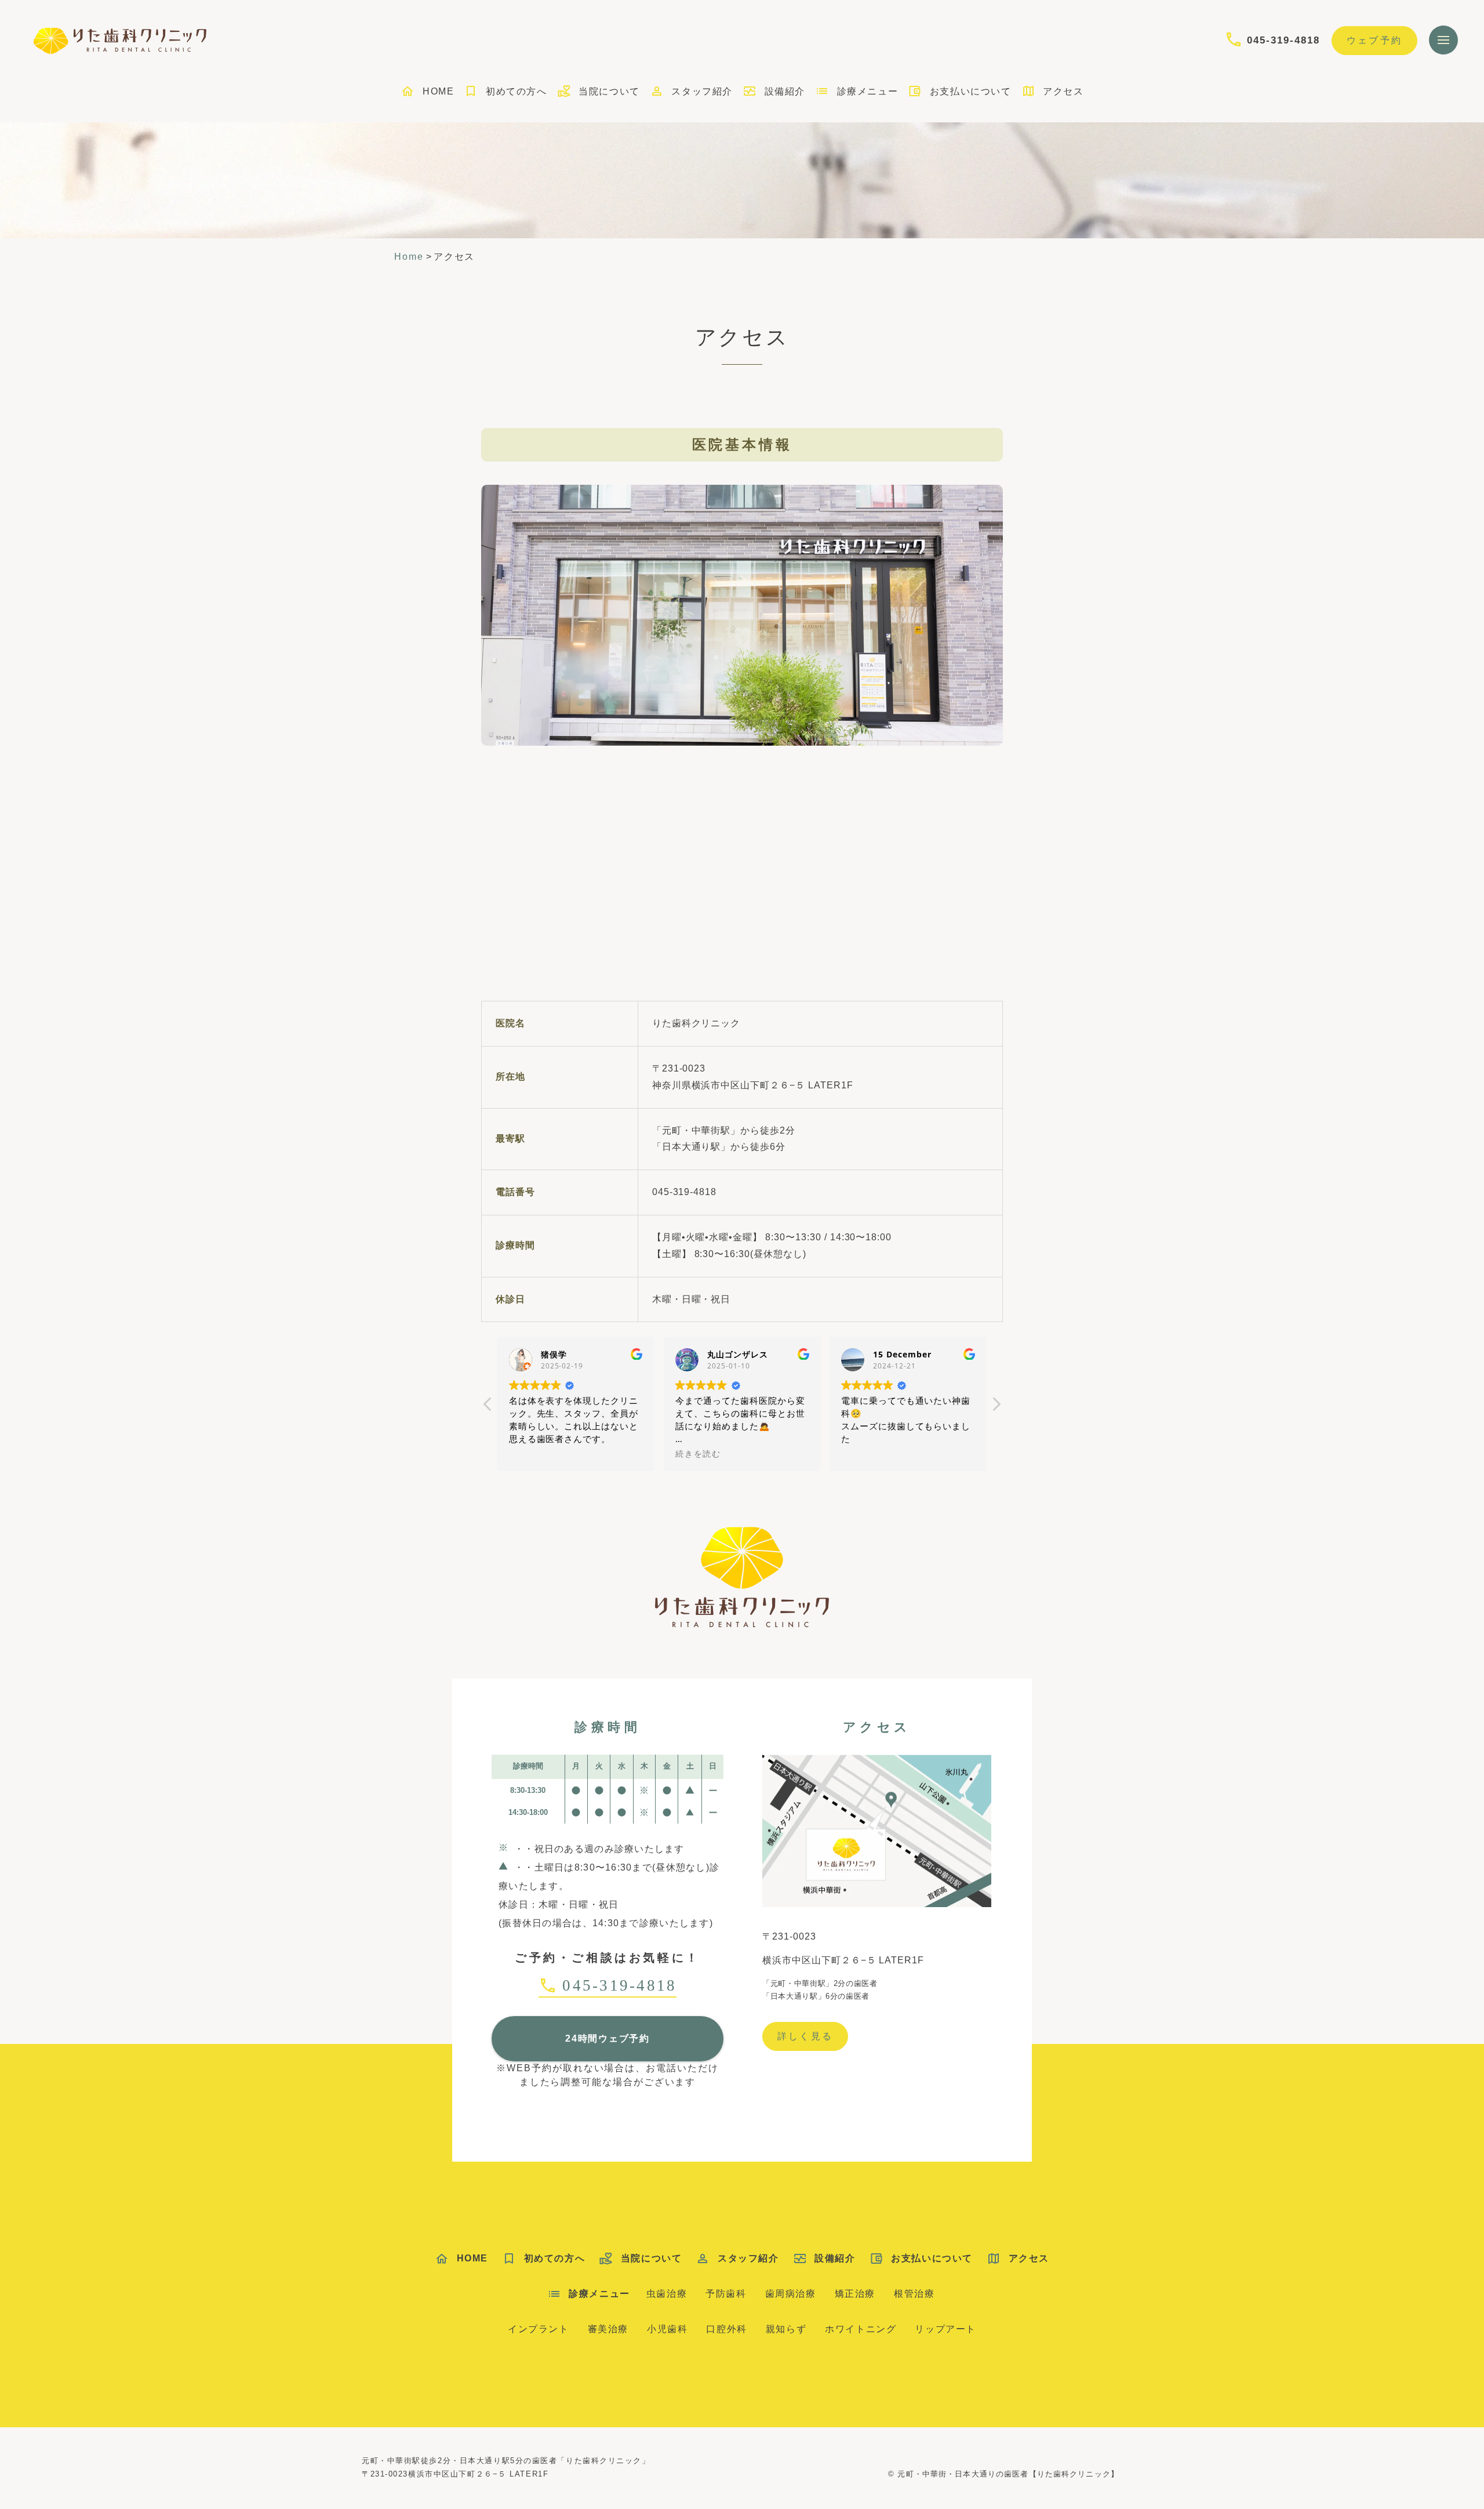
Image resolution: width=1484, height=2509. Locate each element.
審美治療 (608, 2329)
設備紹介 (785, 91)
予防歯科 (726, 2294)
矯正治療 (855, 2294)
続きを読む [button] (698, 1454)
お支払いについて (970, 91)
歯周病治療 (791, 2294)
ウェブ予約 (1374, 40)
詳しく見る (805, 2036)
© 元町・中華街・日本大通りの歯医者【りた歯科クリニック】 (1003, 2474)
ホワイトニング (861, 2329)
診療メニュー (868, 91)
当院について (609, 91)
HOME (438, 91)
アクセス (1063, 91)
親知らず (786, 2329)
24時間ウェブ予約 (608, 2038)
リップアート (945, 2329)
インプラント (539, 2329)
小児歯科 (667, 2329)
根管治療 (914, 2294)
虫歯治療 (667, 2294)
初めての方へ (516, 91)
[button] (996, 1407)
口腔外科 (726, 2329)
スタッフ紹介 (702, 91)
